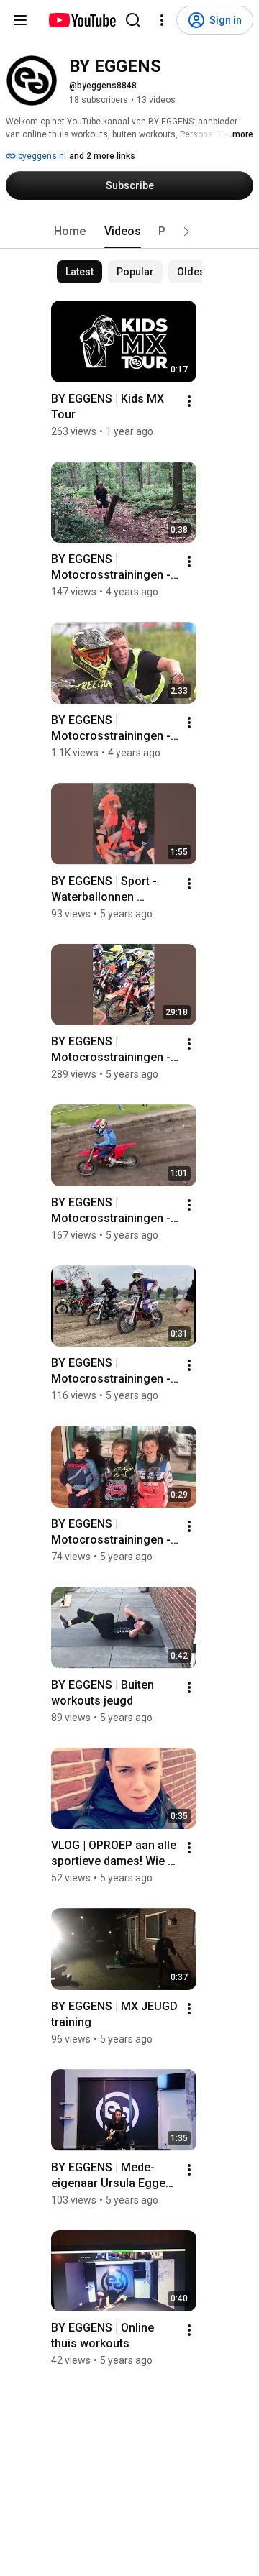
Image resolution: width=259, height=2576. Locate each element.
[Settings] (162, 20)
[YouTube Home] (82, 20)
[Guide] (20, 20)
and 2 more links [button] (102, 156)
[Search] (133, 20)
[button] (186, 232)
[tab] (70, 232)
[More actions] (189, 401)
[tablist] (129, 232)
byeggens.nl (41, 156)
